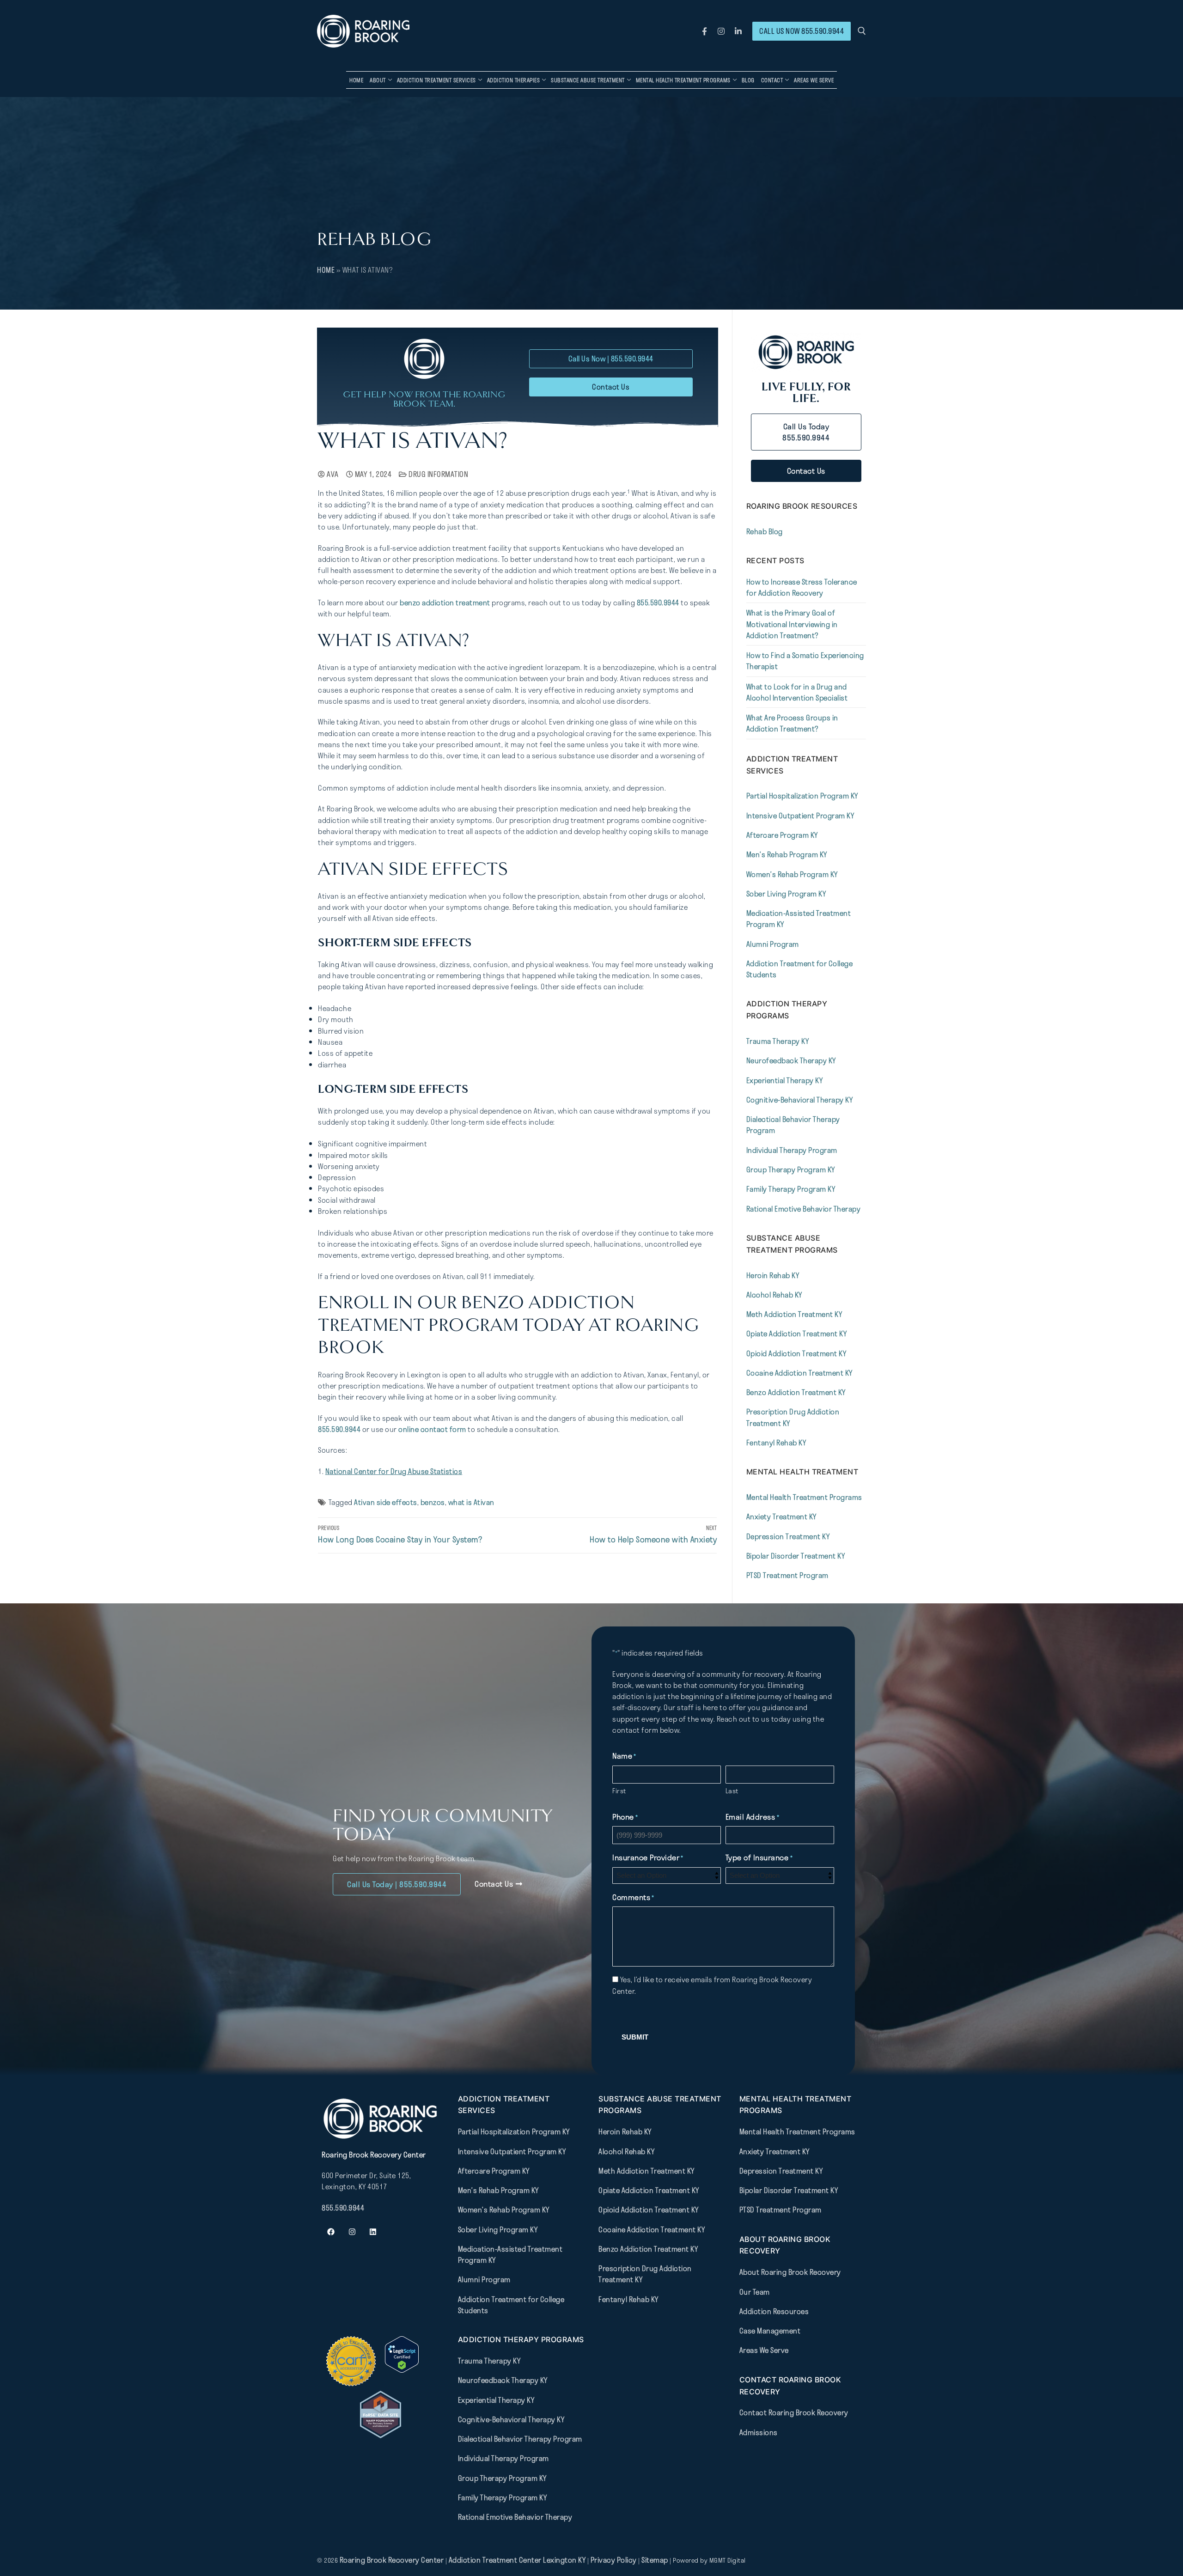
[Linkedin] (373, 2232)
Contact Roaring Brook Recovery (794, 2412)
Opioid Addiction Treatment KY (796, 1353)
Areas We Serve (764, 2350)
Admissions (759, 2432)
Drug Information (438, 474)
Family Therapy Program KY (791, 1189)
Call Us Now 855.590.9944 (802, 31)
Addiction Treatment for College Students (800, 969)
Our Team (755, 2291)
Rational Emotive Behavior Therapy (804, 1209)
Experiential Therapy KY (785, 1080)
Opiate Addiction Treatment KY (797, 1334)
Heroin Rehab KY (773, 1275)
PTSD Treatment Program (787, 1575)
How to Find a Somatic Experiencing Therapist (805, 661)
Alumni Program (773, 944)
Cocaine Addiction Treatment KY (799, 1373)
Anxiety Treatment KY (781, 1516)
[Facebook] (704, 31)
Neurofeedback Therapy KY (791, 1060)
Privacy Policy (615, 2560)
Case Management (770, 2331)
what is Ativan (471, 1502)
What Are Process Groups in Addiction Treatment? (792, 723)
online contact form (432, 1429)
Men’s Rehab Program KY (787, 854)
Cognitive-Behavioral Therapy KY (800, 1100)
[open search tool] (862, 31)
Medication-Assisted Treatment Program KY (799, 919)
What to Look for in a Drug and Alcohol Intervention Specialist (797, 692)
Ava (332, 474)
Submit (635, 2037)
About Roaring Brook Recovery (790, 2272)
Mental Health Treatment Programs (804, 1497)
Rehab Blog (765, 531)
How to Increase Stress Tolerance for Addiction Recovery (802, 587)
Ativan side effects (386, 1502)
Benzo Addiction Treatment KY (796, 1392)
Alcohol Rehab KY (774, 1295)
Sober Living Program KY (786, 894)
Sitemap (656, 2560)
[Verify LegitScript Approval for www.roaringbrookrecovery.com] (402, 2370)
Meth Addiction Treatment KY (794, 1314)
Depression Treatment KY (788, 1536)
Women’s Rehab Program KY (792, 874)
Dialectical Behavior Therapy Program (793, 1125)
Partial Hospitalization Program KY (802, 796)
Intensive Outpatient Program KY (800, 816)
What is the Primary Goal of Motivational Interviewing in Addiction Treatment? (792, 624)
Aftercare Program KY (782, 835)
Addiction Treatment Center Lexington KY (517, 2560)
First (619, 1791)
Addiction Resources (774, 2311)
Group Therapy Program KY (791, 1169)
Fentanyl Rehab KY (776, 1443)
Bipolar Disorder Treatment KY (796, 1556)
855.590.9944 (658, 603)
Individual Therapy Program (792, 1150)
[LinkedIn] (738, 31)
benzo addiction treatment (445, 603)
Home (326, 270)
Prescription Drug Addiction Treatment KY (793, 1417)
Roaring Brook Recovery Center (392, 2560)
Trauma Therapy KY (778, 1041)
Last (732, 1791)
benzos (433, 1502)
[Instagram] (722, 31)
